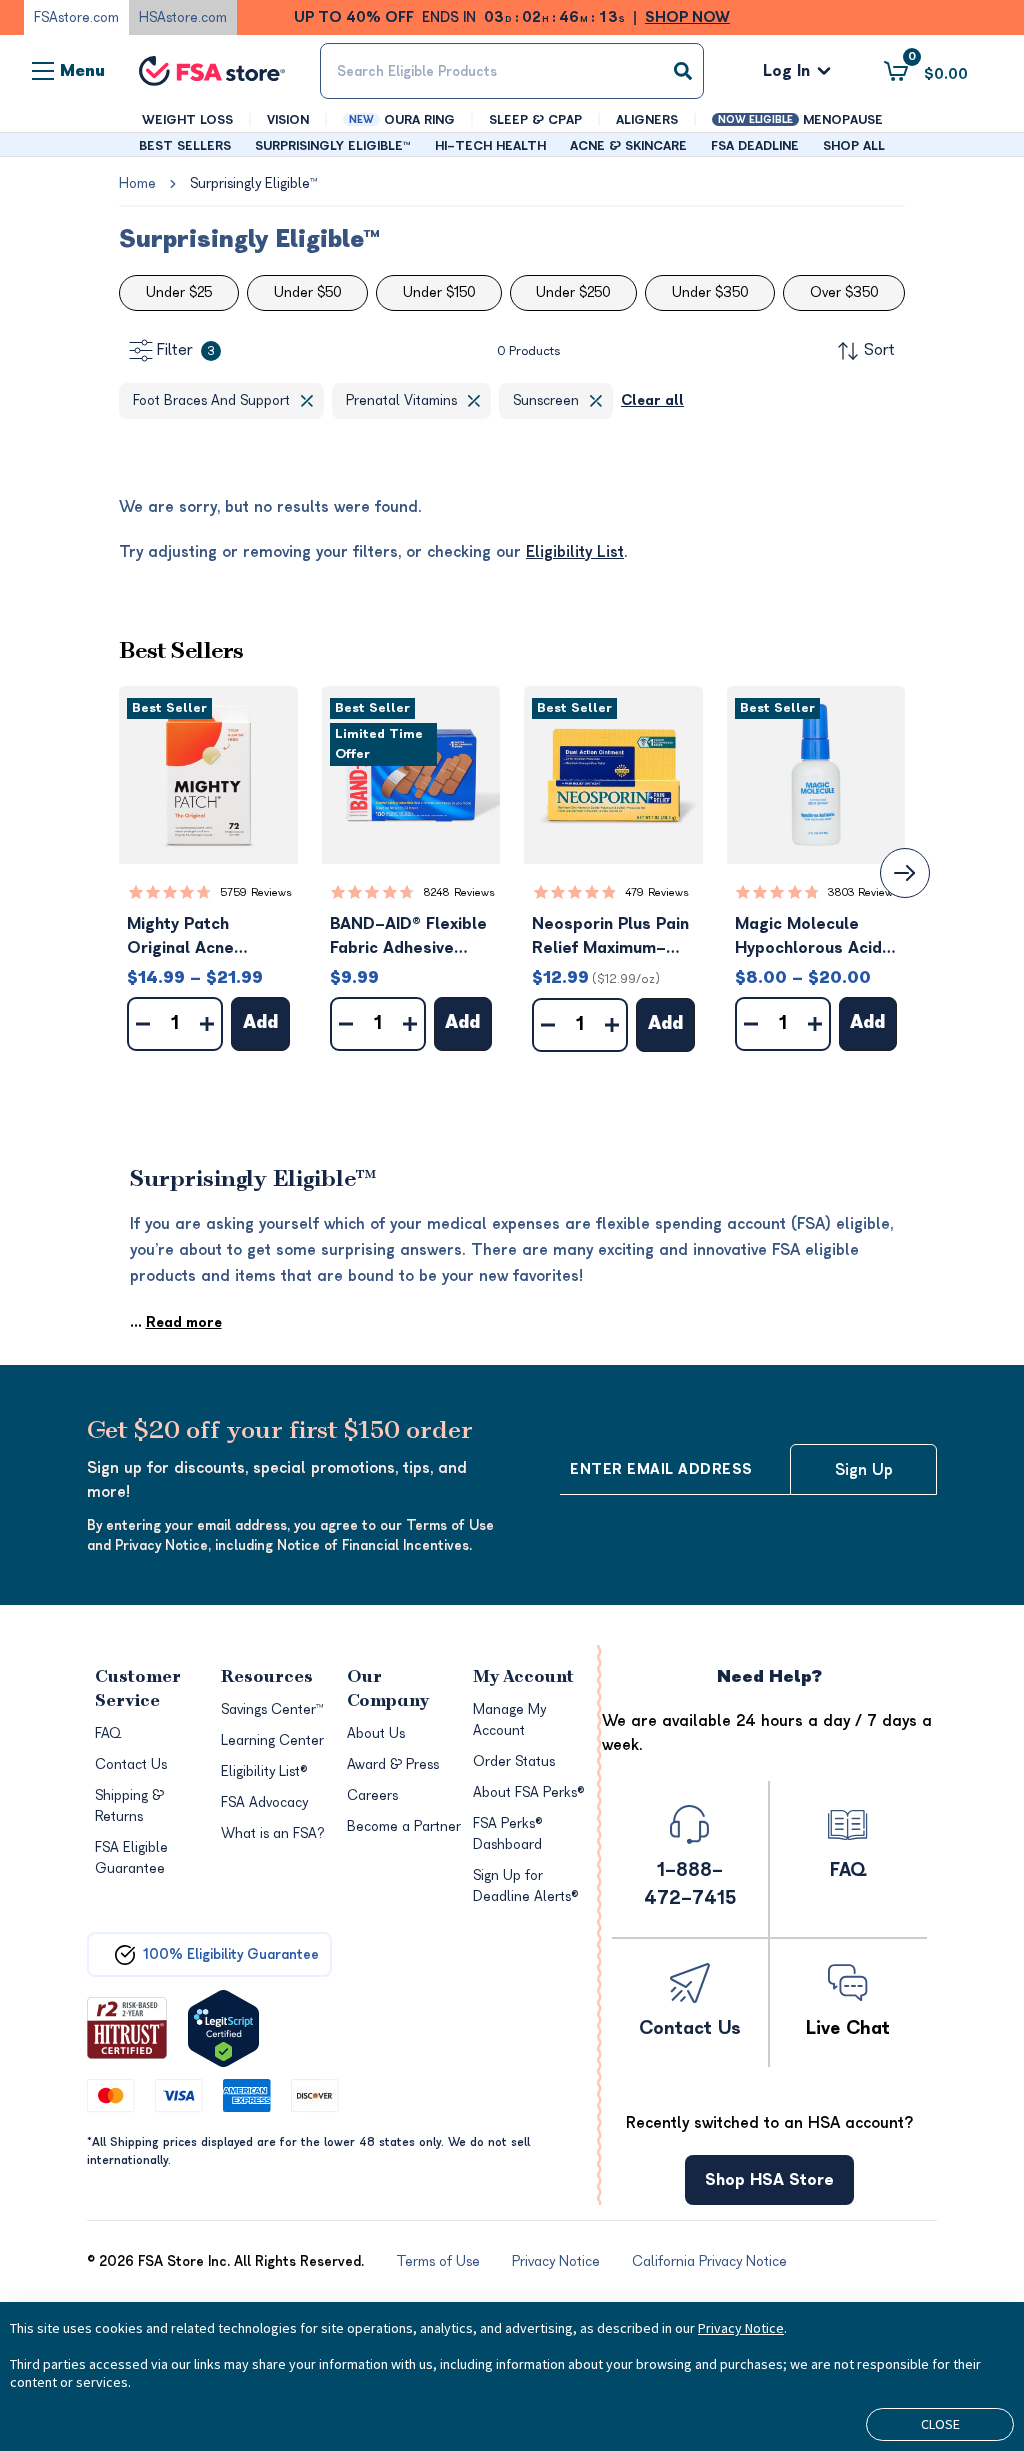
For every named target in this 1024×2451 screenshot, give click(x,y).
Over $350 (844, 292)
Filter (186, 350)
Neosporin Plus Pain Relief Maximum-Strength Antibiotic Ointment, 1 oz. (610, 937)
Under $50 (307, 292)
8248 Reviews (459, 892)
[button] (208, 775)
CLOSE (940, 2424)
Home (137, 183)
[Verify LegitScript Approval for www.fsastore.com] (223, 2028)
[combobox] (512, 71)
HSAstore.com (183, 17)
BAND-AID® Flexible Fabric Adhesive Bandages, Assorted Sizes (410, 937)
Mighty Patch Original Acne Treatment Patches (203, 937)
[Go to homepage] (212, 71)
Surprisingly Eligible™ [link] (253, 183)
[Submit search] (683, 71)
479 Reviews (657, 892)
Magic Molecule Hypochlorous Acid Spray (808, 937)
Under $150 (439, 292)
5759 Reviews (256, 892)
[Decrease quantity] (143, 1024)
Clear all (652, 400)
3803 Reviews (863, 892)
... (176, 1322)
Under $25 (179, 292)
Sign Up (864, 1470)
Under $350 (710, 292)
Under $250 (573, 292)
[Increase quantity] (207, 1024)
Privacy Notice (741, 2328)
